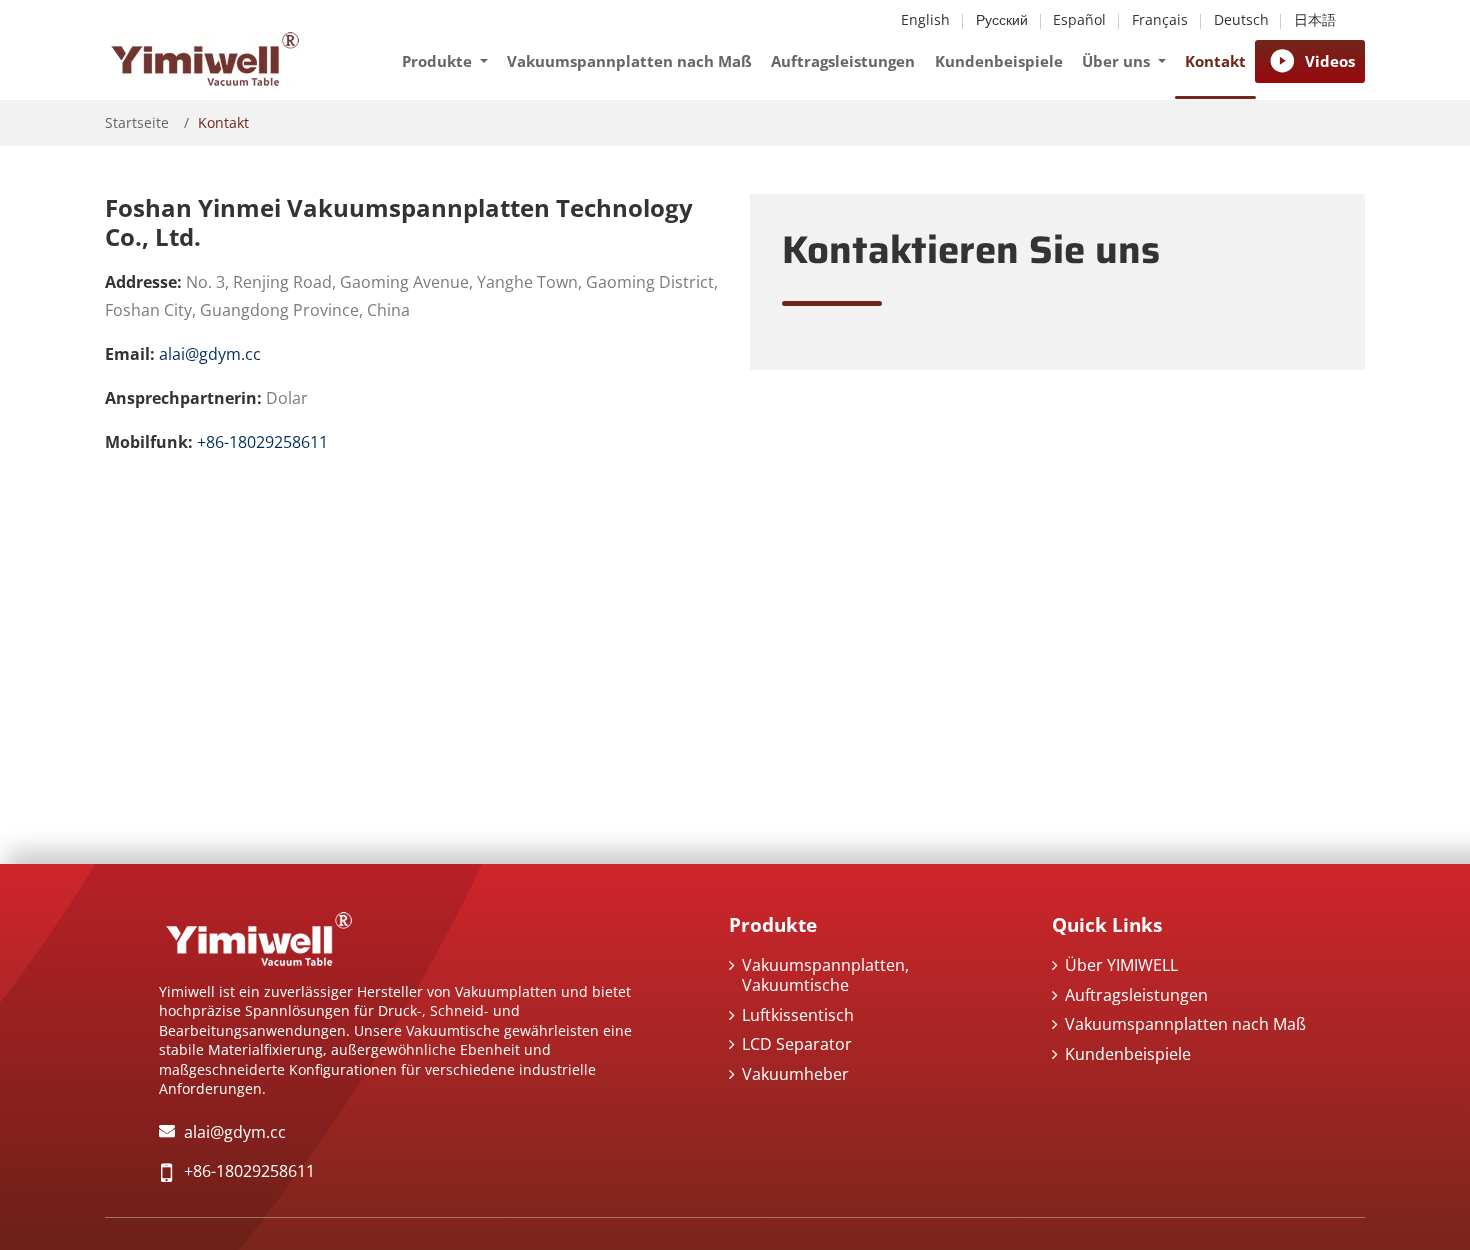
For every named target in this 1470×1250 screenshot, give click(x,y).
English (925, 20)
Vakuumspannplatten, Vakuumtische (825, 975)
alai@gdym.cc (210, 354)
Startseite (137, 122)
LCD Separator (797, 1044)
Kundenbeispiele (999, 61)
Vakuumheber (795, 1074)
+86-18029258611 (262, 442)
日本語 (1315, 20)
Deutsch (1241, 20)
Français (1160, 20)
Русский (1002, 20)
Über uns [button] (1118, 61)
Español (1079, 20)
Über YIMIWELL (1121, 965)
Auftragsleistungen (843, 61)
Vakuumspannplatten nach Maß (629, 61)
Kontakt (1215, 61)
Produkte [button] (439, 61)
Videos (1330, 61)
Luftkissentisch (798, 1015)
